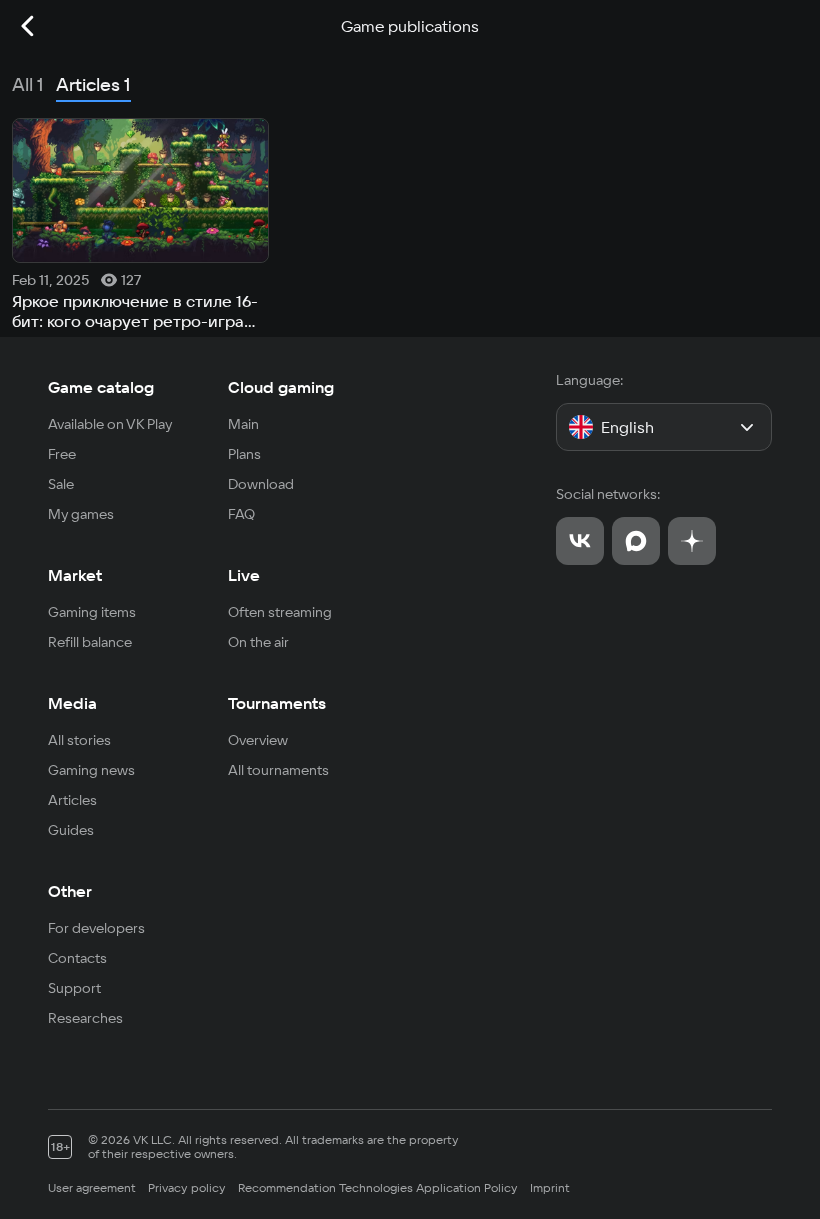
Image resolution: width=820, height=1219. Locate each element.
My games (81, 514)
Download (261, 484)
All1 (28, 84)
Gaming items (92, 612)
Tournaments (277, 703)
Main (243, 424)
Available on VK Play (110, 424)
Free (62, 454)
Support (74, 988)
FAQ (241, 514)
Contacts (77, 958)
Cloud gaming (281, 387)
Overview (258, 740)
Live (244, 575)
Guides (71, 830)
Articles (72, 800)
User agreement (92, 1187)
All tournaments (278, 770)
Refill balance (90, 642)
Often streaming (280, 612)
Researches (85, 1018)
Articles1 (93, 84)
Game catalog (101, 387)
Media (72, 703)
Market (75, 575)
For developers (96, 928)
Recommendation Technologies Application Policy (378, 1187)
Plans (244, 454)
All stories (79, 740)
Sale (61, 484)
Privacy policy (187, 1187)
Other (70, 891)
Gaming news (91, 770)
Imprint (550, 1187)
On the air (258, 642)
